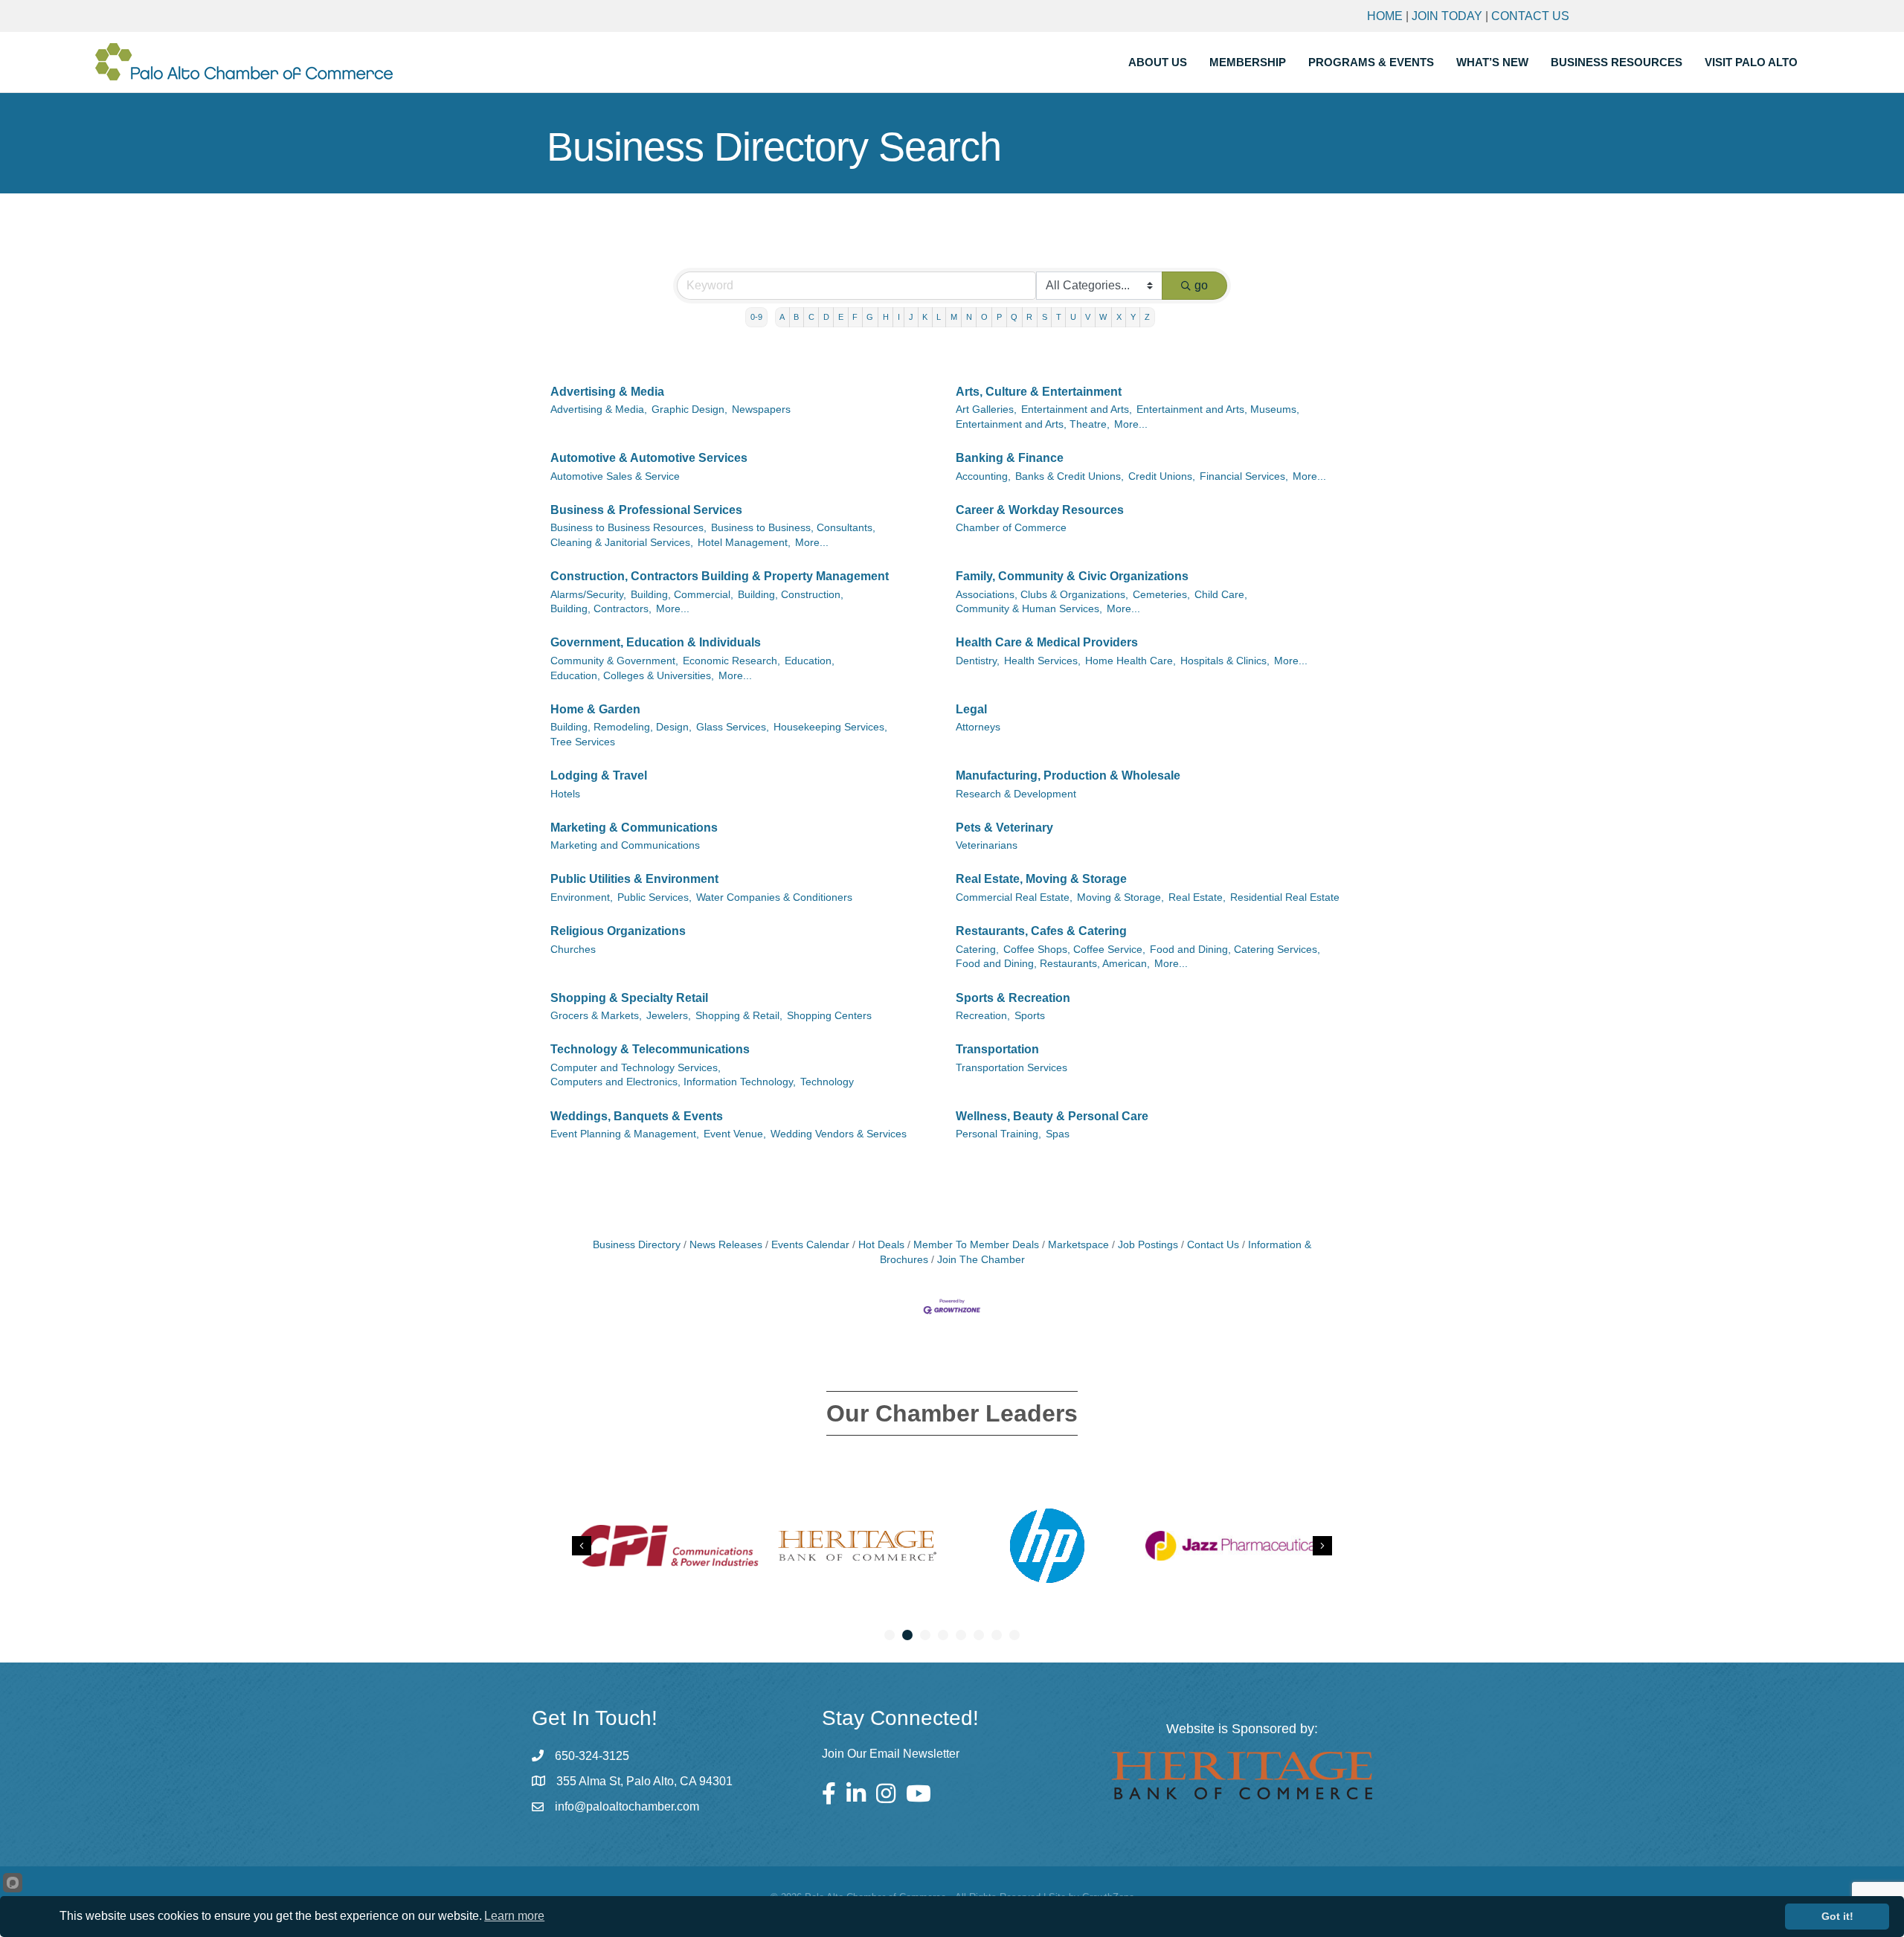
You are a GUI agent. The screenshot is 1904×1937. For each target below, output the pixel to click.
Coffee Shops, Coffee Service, (1074, 950)
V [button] (1088, 317)
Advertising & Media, (599, 409)
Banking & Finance (1010, 458)
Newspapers (761, 409)
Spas (1058, 1134)
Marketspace (1078, 1245)
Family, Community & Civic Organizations (1072, 576)
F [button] (855, 317)
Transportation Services (1011, 1068)
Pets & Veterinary (1004, 828)
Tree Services (583, 742)
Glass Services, (733, 727)
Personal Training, (998, 1134)
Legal (971, 709)
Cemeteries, (1161, 595)
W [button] (1103, 317)
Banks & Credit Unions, (1070, 476)
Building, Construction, (791, 595)
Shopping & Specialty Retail (629, 998)
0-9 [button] (756, 317)
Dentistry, (978, 661)
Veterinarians (987, 845)
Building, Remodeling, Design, (621, 727)
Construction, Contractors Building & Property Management (720, 576)
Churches (573, 950)
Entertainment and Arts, (1077, 409)
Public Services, (654, 897)
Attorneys (978, 727)
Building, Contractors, (601, 609)
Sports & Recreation (1013, 998)
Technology (827, 1082)
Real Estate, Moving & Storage (1041, 879)
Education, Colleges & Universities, (632, 676)
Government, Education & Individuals (656, 642)
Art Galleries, (986, 409)
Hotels (565, 794)
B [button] (796, 317)
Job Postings (1148, 1245)
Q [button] (1014, 317)
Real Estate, (1197, 897)
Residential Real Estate (1285, 897)
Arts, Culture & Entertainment (1039, 392)
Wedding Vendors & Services (839, 1134)
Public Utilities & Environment (634, 879)
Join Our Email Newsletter (891, 1754)
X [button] (1119, 317)
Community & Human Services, (1029, 609)
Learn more (514, 1916)
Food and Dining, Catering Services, (1235, 950)
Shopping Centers (829, 1016)
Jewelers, (669, 1016)
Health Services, (1042, 661)
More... (1131, 424)
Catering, (977, 950)
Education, (810, 661)
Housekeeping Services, (830, 727)
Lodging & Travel (599, 775)
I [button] (899, 317)
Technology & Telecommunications (650, 1049)
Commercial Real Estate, (1014, 897)
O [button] (984, 317)
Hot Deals (881, 1245)
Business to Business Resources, (628, 528)
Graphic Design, (689, 409)
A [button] (782, 317)
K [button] (925, 317)
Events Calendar (810, 1245)
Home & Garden (595, 709)
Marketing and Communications (625, 845)
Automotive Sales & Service (615, 476)
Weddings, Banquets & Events (637, 1116)
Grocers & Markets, (596, 1016)
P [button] (999, 317)
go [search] (1201, 285)
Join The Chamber (981, 1260)
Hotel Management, (744, 543)
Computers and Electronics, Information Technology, (673, 1082)
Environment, (582, 897)
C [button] (811, 317)
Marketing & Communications (634, 828)
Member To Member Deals (976, 1245)
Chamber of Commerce (1011, 528)
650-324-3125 (592, 1756)
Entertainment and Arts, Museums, (1218, 409)
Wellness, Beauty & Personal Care (1052, 1116)
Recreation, (983, 1016)
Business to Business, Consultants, (793, 528)
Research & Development (1016, 794)
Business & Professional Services (646, 510)
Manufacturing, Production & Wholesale (1068, 775)
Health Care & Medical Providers (1047, 642)
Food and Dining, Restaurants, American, (1053, 964)
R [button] (1029, 317)
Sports (1030, 1016)
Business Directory (637, 1245)
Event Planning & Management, (625, 1134)
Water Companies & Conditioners (774, 897)
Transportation (997, 1049)
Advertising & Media (607, 392)
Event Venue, (735, 1134)
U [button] (1073, 317)
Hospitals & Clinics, (1225, 661)
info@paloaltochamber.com (627, 1806)
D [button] (826, 317)
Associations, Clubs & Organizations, (1042, 595)
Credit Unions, (1162, 476)
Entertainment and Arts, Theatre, (1033, 424)
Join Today (1447, 16)
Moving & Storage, (1120, 897)
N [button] (969, 317)
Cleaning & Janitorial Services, (622, 543)
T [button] (1059, 317)
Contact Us (1530, 16)
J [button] (911, 317)
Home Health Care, (1130, 661)
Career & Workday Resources (1040, 510)
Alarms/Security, (588, 595)
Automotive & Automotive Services (649, 458)
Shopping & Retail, (739, 1016)
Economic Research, (731, 661)
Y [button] (1133, 317)
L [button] (939, 317)
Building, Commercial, (682, 595)
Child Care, (1221, 595)
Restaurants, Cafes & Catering (1041, 931)
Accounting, (983, 476)
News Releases (726, 1245)
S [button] (1045, 317)
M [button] (954, 317)
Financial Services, (1244, 476)
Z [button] (1147, 317)
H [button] (886, 317)
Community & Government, (614, 661)
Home (1385, 16)
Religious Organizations (618, 931)
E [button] (841, 317)
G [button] (870, 317)
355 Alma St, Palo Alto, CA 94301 (644, 1781)
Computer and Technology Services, (636, 1068)
